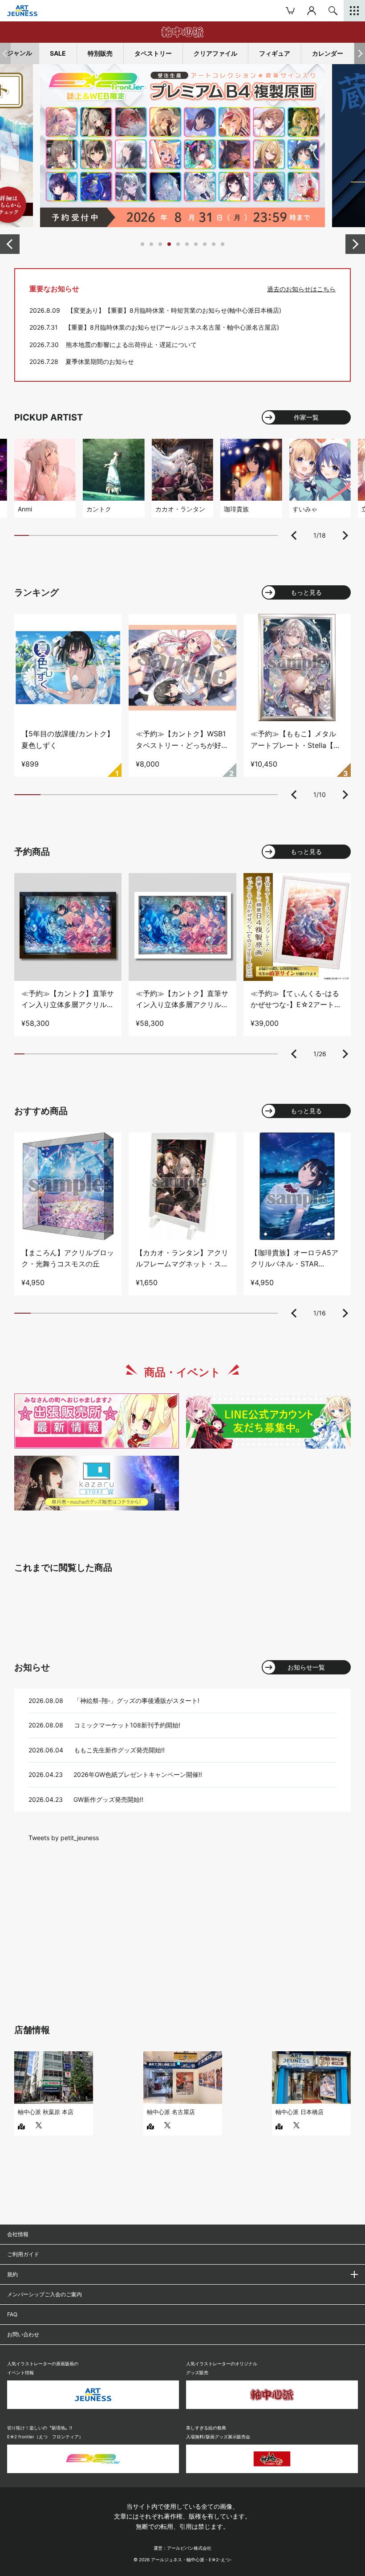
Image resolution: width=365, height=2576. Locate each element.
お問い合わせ (23, 2334)
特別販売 (100, 53)
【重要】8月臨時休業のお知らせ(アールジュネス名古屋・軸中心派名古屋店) (172, 327)
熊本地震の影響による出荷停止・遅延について (131, 345)
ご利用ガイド (23, 2254)
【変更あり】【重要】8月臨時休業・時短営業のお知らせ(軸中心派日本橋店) (174, 310)
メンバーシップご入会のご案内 (45, 2294)
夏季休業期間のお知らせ (100, 361)
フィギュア (275, 53)
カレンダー (328, 53)
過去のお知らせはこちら (301, 289)
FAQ (12, 2314)
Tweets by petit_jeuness (64, 1838)
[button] (360, 53)
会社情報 (18, 2234)
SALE (58, 53)
